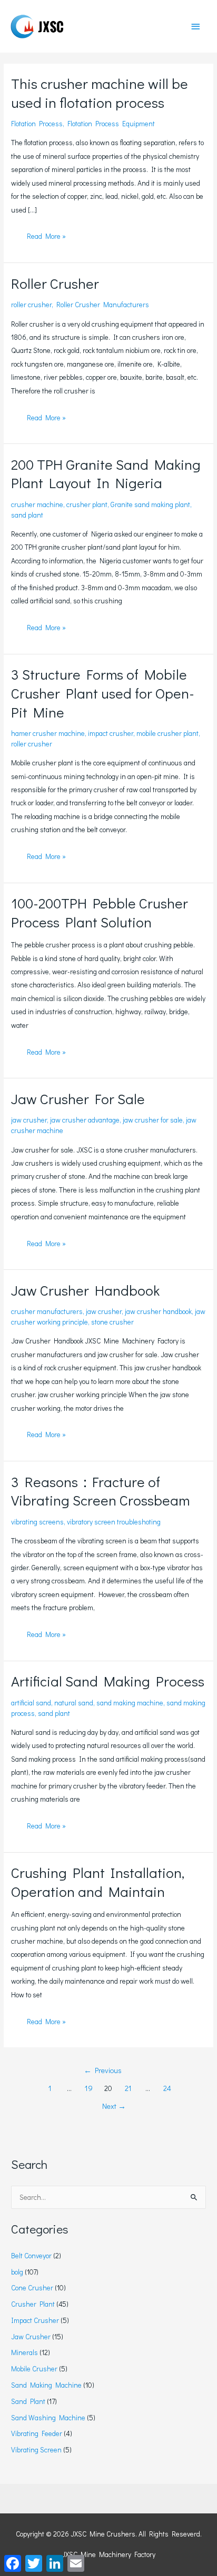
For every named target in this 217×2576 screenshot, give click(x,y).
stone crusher (112, 1322)
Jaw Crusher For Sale (78, 1098)
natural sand (74, 1703)
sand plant (27, 515)
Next (114, 2106)
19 (89, 2088)
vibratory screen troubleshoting (114, 1522)
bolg (17, 2272)
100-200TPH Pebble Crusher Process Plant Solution (100, 912)
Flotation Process (37, 124)
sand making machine (130, 1703)
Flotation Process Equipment (111, 124)
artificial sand (31, 1703)
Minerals (24, 2352)
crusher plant (87, 504)
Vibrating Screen (36, 2450)
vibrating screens (37, 1522)
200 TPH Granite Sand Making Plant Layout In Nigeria (106, 473)
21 (128, 2088)
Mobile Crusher (34, 2369)
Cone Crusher (32, 2288)
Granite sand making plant (150, 504)
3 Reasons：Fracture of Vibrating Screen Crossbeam (100, 1491)
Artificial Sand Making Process (108, 1681)
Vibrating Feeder (37, 2433)
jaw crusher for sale (153, 1120)
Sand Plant (28, 2401)
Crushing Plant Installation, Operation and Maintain (98, 1882)
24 (167, 2088)
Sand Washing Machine (48, 2418)
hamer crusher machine (48, 733)
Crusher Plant (33, 2304)
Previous (103, 2070)
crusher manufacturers (47, 1311)
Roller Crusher (55, 283)
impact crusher (111, 733)
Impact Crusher (35, 2320)
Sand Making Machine (46, 2385)
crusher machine (37, 504)
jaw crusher (29, 1120)
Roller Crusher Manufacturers (103, 305)
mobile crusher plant (167, 733)
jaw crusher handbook (158, 1311)
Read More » (46, 238)
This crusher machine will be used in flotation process (100, 93)
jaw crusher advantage (85, 1120)
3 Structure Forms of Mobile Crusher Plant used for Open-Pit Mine (103, 693)
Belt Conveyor (31, 2256)
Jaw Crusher (31, 2337)
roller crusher (31, 305)
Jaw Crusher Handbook (85, 1290)
